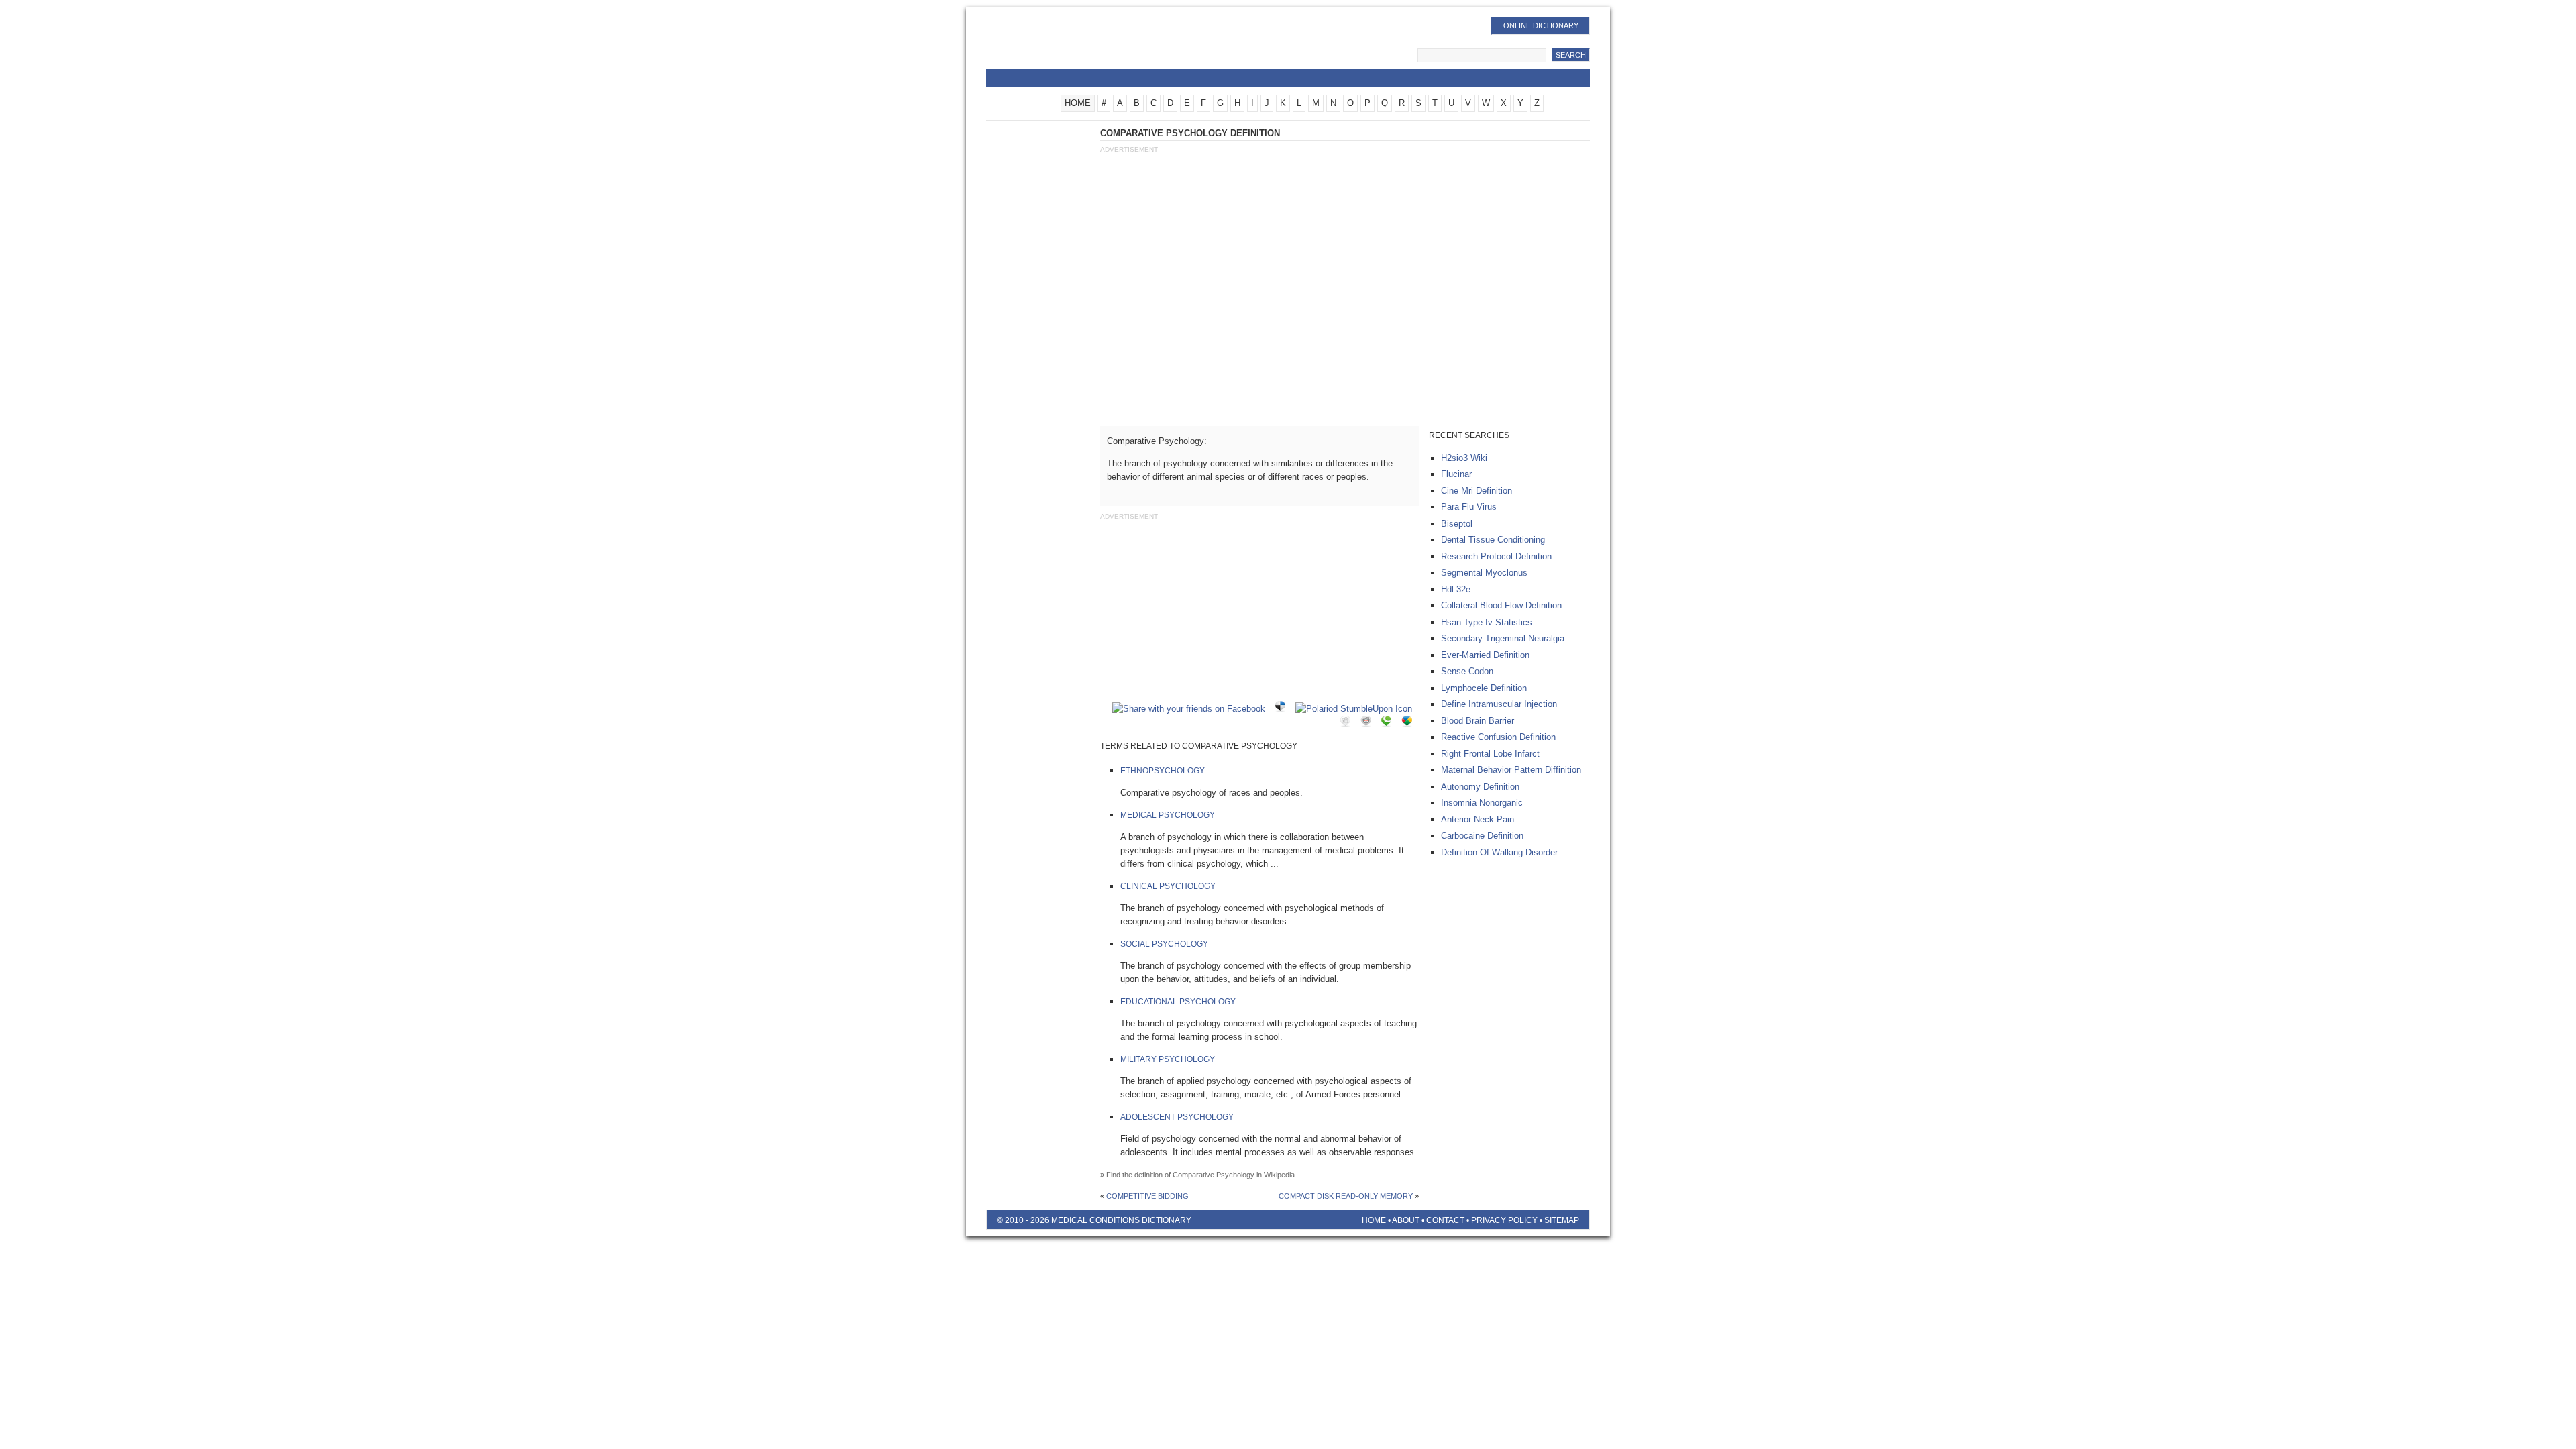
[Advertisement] (1344, 257)
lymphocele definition (1484, 688)
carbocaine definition (1482, 836)
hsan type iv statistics (1487, 622)
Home (1374, 1220)
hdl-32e (1456, 589)
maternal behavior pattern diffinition (1511, 770)
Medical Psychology (1168, 815)
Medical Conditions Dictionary (1094, 44)
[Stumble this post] (1357, 709)
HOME (1078, 103)
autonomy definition (1480, 787)
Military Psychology (1168, 1059)
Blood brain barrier (1478, 721)
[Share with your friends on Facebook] (1192, 709)
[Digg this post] (1348, 723)
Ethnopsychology (1163, 771)
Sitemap (1562, 1220)
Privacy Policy (1504, 1220)
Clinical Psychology (1168, 886)
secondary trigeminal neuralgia (1503, 638)
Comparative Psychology (1214, 1175)
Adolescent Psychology (1177, 1117)
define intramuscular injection (1499, 704)
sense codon (1467, 671)
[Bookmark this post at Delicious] (1283, 709)
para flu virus (1469, 507)
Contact (1445, 1220)
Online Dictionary (1541, 25)
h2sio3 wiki (1464, 458)
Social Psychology (1164, 944)
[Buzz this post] (1410, 723)
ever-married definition (1485, 655)
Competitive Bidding (1147, 1196)
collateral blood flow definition (1501, 605)
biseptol (1457, 524)
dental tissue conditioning (1493, 540)
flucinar (1456, 474)
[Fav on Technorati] (1389, 723)
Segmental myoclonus (1484, 573)
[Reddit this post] (1369, 723)
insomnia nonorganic (1482, 803)
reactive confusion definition (1498, 737)
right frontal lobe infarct (1490, 754)
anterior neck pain (1478, 819)
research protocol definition (1496, 556)
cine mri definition (1477, 491)
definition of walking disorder (1499, 852)
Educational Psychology (1178, 1002)
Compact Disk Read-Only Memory (1346, 1196)
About (1406, 1220)
